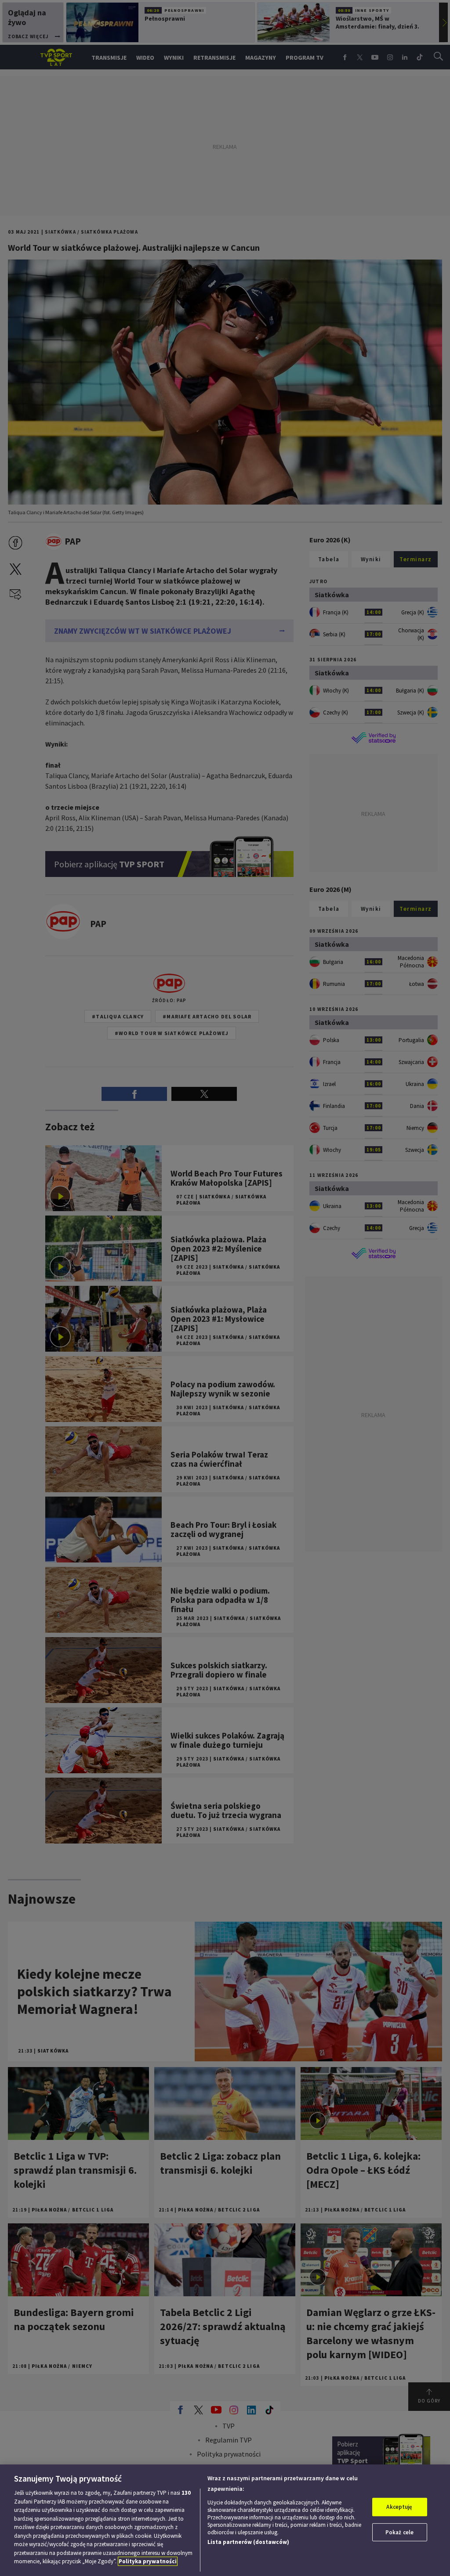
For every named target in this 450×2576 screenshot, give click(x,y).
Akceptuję (399, 2507)
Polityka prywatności (148, 2561)
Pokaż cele (399, 2532)
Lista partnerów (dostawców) (248, 2542)
